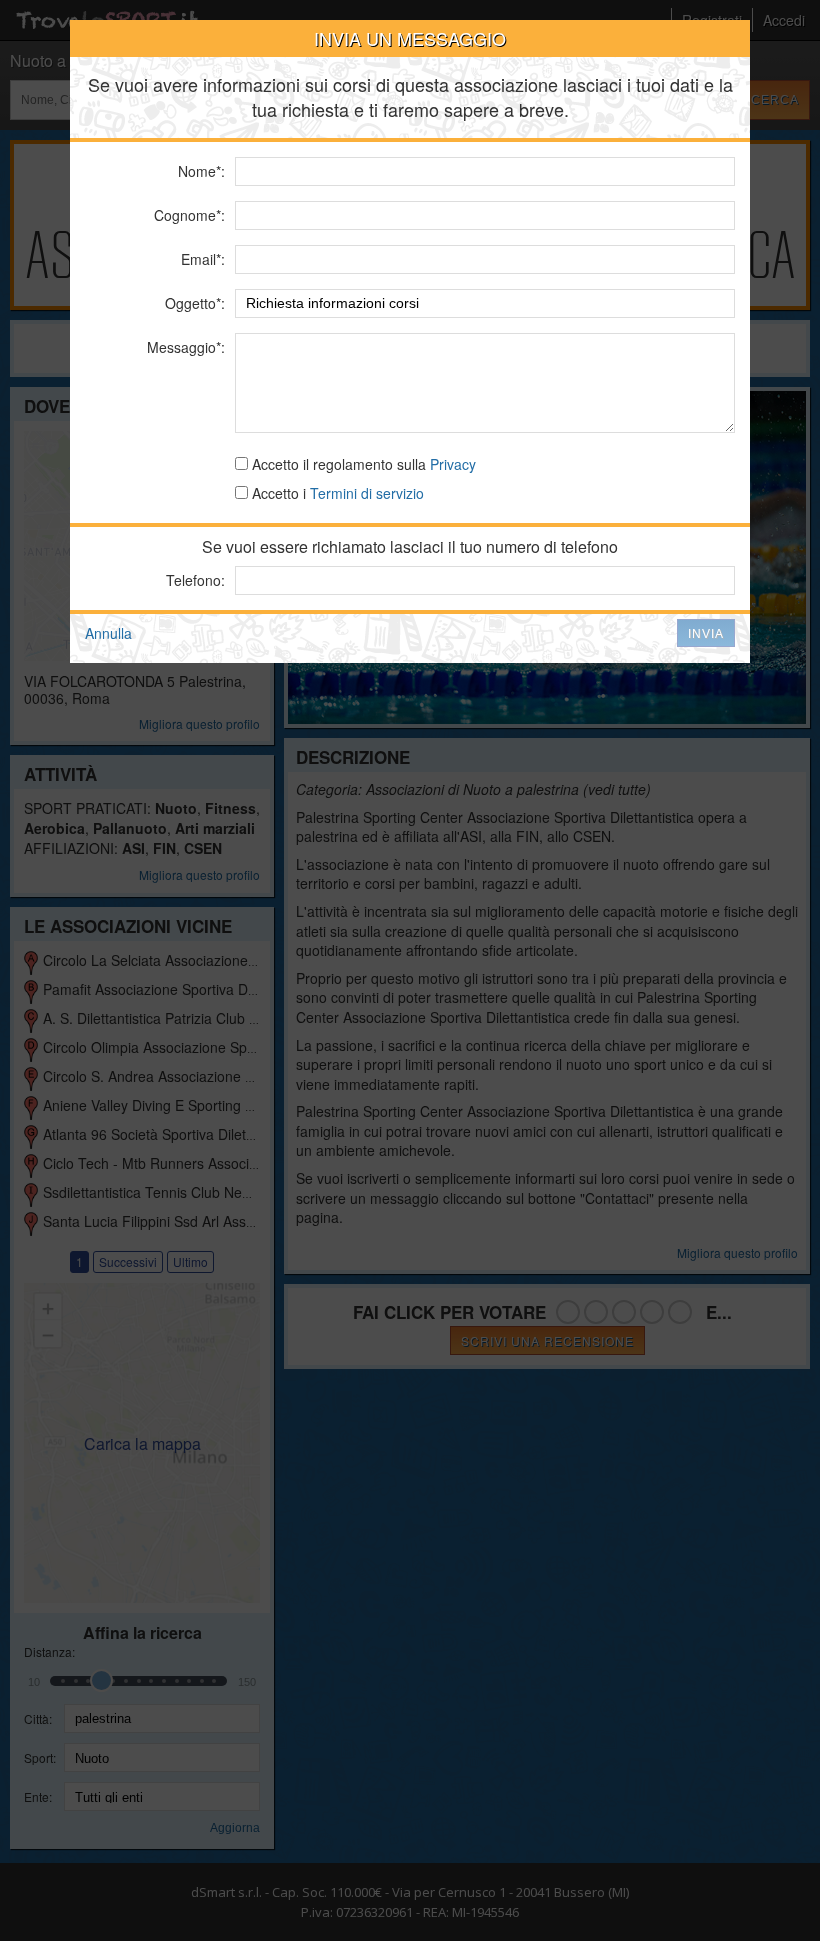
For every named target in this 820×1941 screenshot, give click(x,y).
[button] (706, 633)
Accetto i (336, 493)
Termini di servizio (367, 493)
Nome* (199, 171)
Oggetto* (193, 303)
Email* (201, 259)
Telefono (193, 580)
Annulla (108, 633)
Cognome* (187, 215)
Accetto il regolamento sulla (362, 464)
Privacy (453, 464)
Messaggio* (184, 347)
